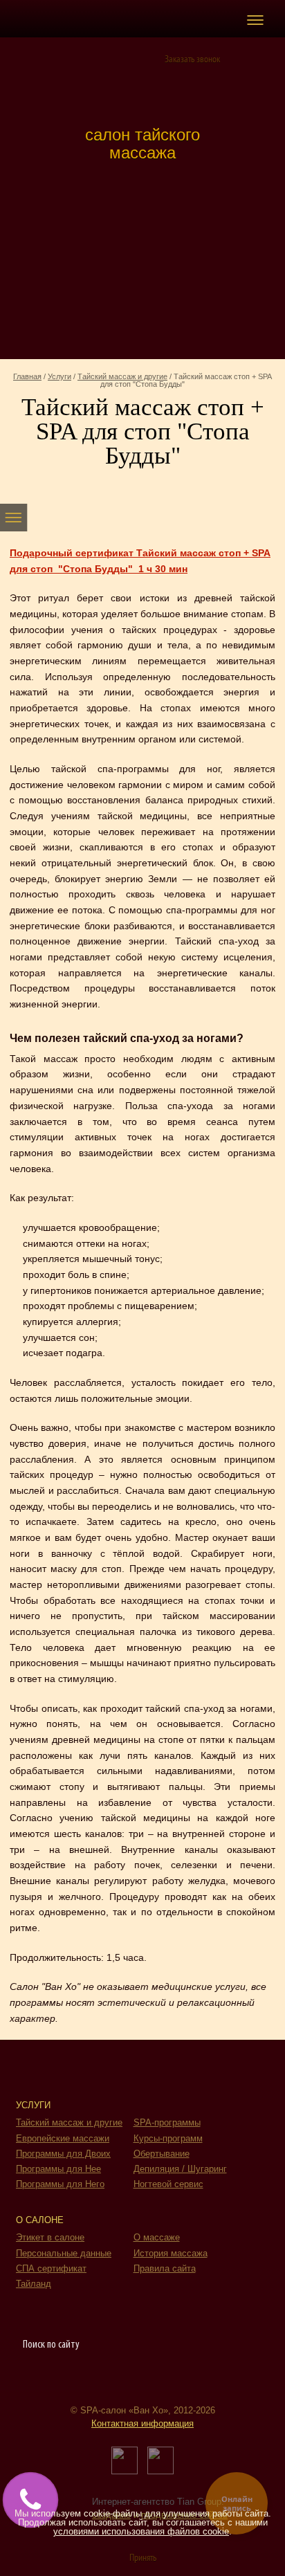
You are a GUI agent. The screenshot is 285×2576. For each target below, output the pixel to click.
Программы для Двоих (63, 2154)
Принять (143, 2558)
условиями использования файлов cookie (141, 2531)
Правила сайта (165, 2268)
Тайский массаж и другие (122, 376)
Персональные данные (64, 2253)
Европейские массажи (63, 2138)
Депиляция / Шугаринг (180, 2169)
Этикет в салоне (50, 2237)
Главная (27, 376)
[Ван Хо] (142, 87)
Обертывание (162, 2154)
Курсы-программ (168, 2138)
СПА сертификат (51, 2268)
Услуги (59, 376)
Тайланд (34, 2284)
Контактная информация (142, 2423)
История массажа (171, 2253)
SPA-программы (167, 2122)
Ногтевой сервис (168, 2184)
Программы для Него (60, 2184)
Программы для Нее (58, 2169)
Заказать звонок (192, 60)
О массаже (157, 2237)
